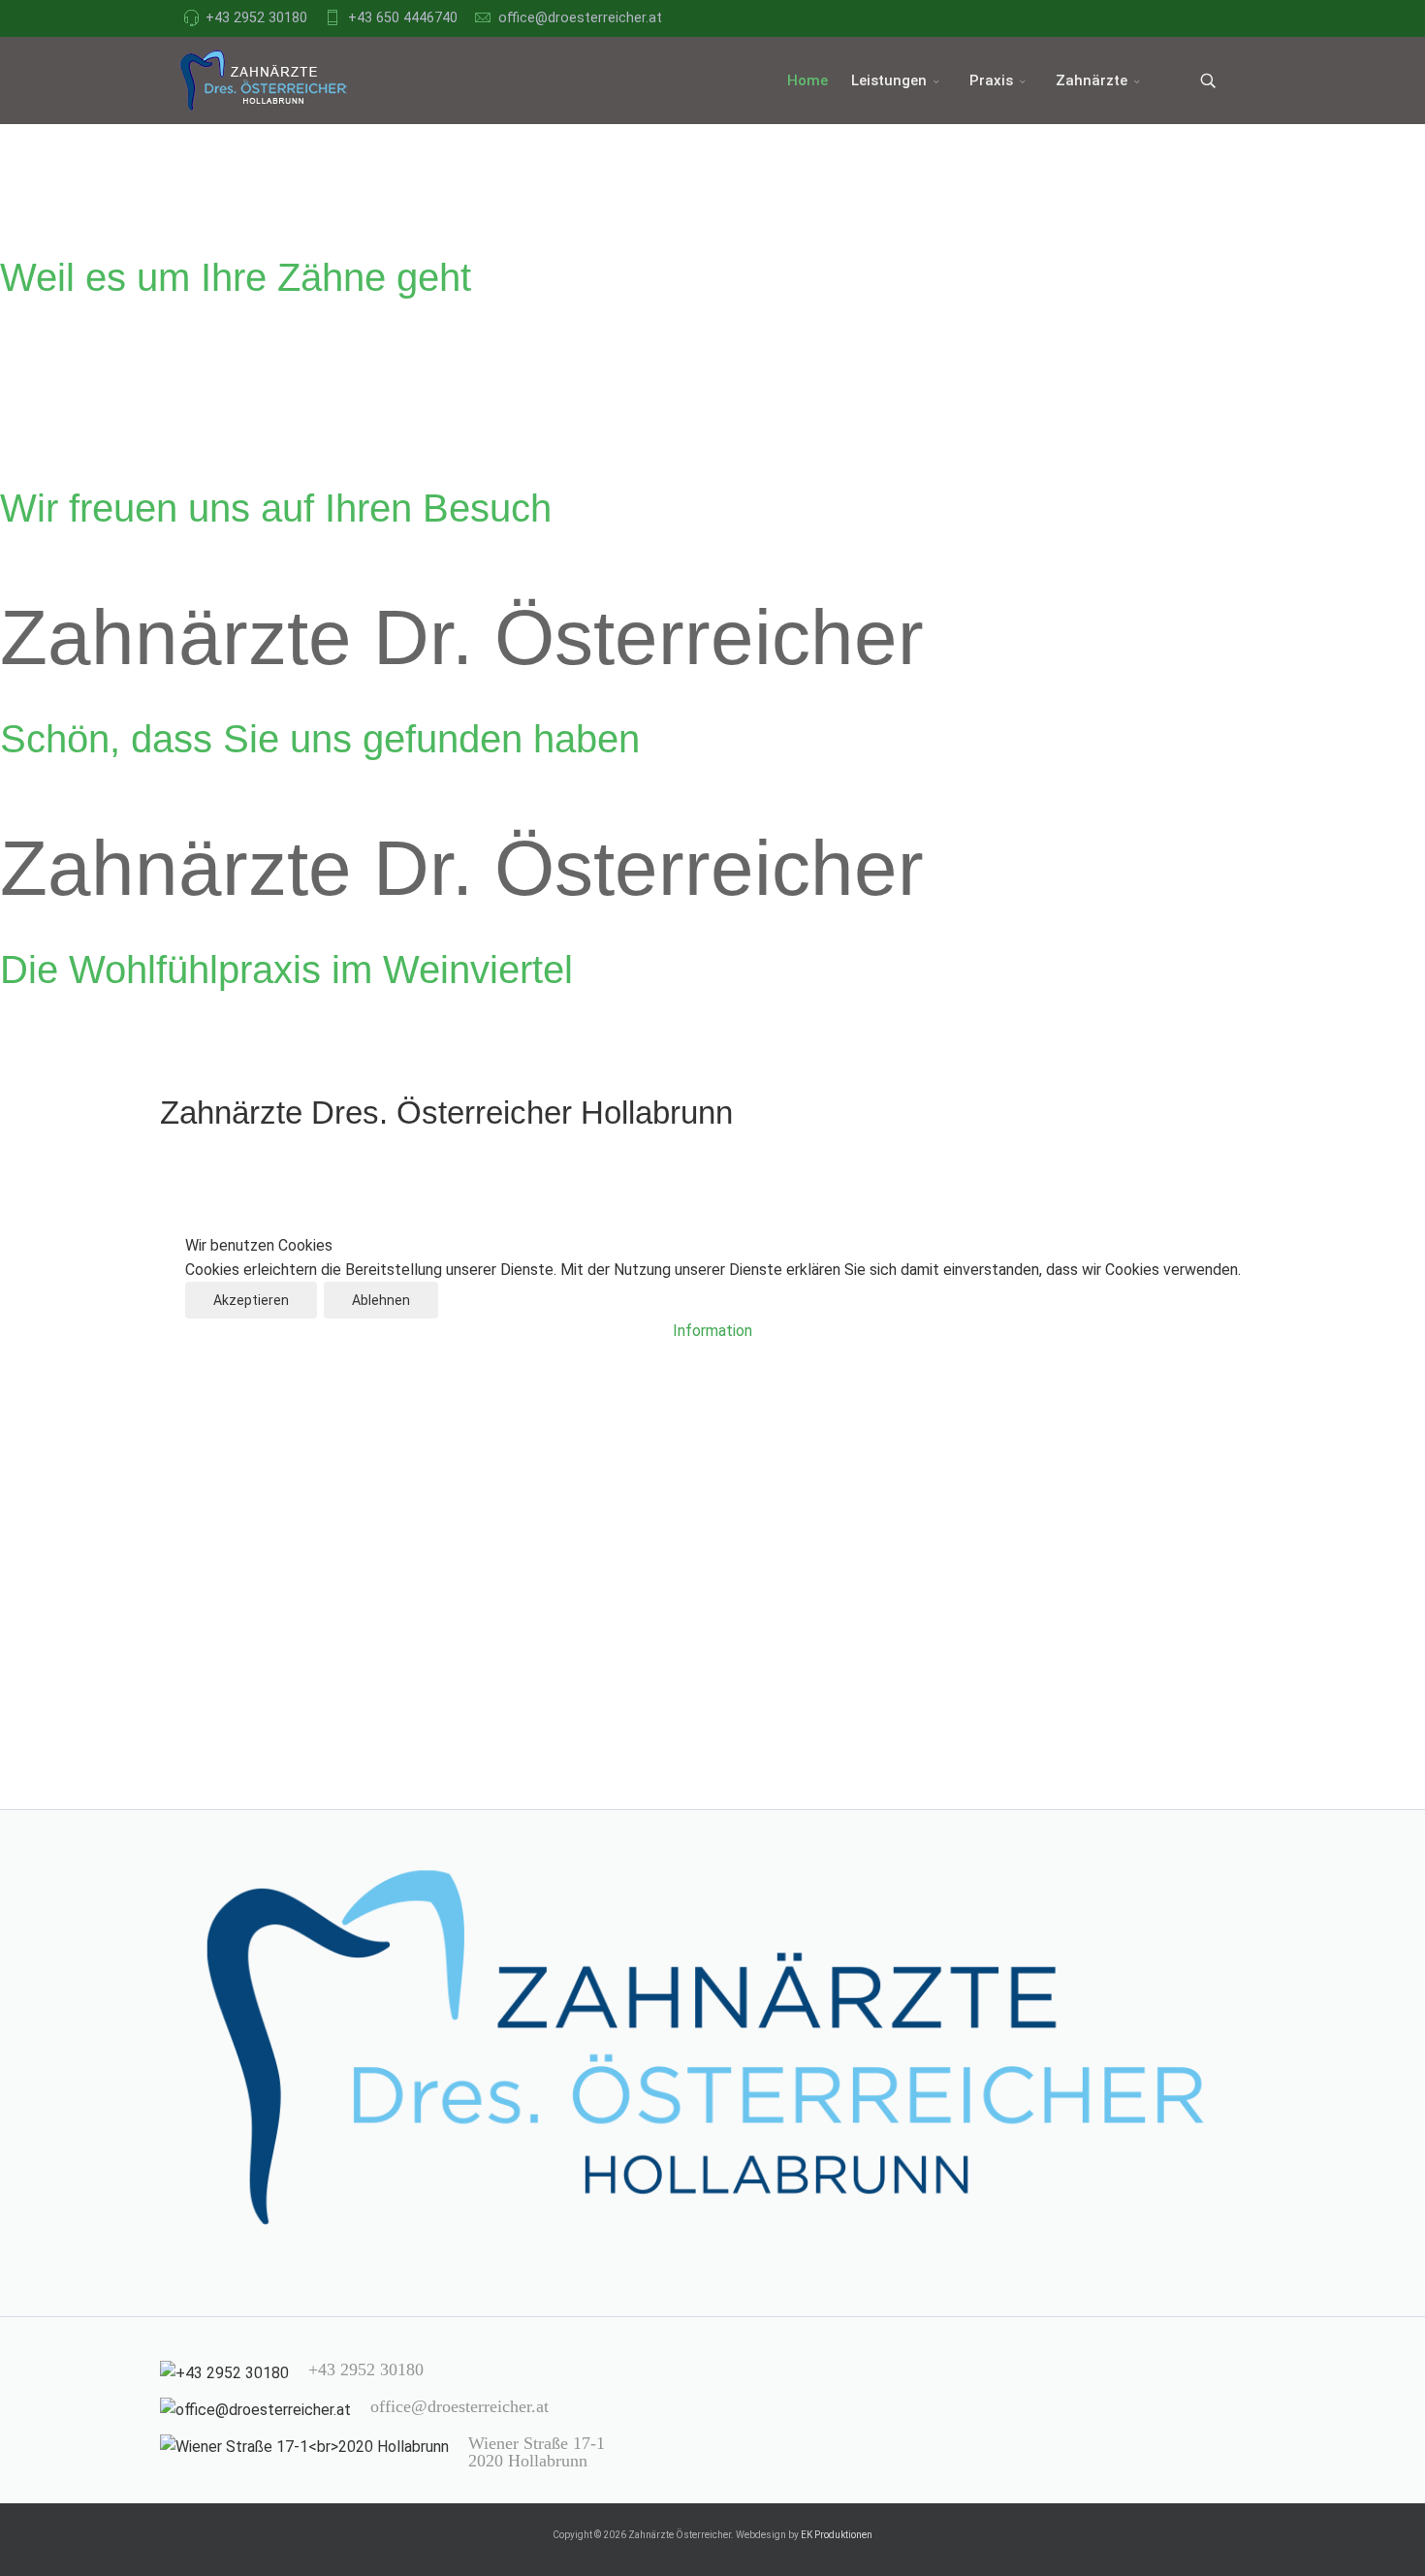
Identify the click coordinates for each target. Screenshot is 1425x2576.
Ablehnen (381, 1300)
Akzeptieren (251, 1300)
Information (712, 1331)
